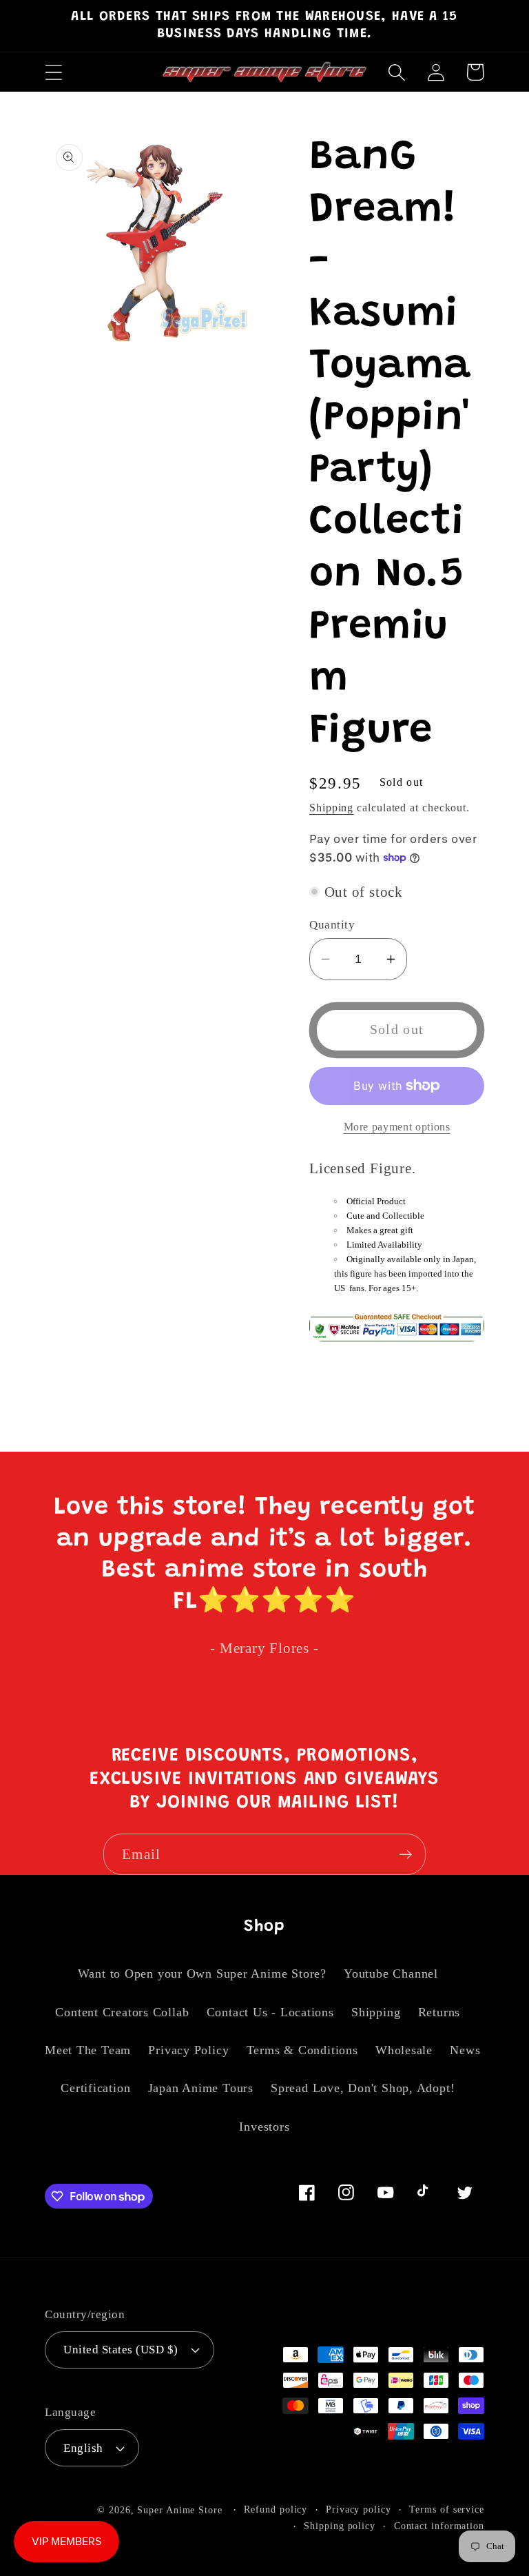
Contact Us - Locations (270, 2012)
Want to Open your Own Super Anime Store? (202, 1974)
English (83, 2448)
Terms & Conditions (302, 2050)
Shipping (331, 808)
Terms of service (447, 2509)
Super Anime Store (179, 2510)
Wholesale (404, 2050)
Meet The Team (88, 2050)
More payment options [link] (397, 1127)
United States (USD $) (121, 2350)
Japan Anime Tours (201, 2088)
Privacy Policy (188, 2050)
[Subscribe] (405, 1855)
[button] (53, 72)
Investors (264, 2127)
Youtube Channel (391, 1974)
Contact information (439, 2526)
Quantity (332, 925)
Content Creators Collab (122, 2012)
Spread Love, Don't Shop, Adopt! (363, 2088)
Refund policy (276, 2509)
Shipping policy (340, 2526)
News (465, 2050)
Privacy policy (359, 2509)
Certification (95, 2088)
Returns (439, 2012)
